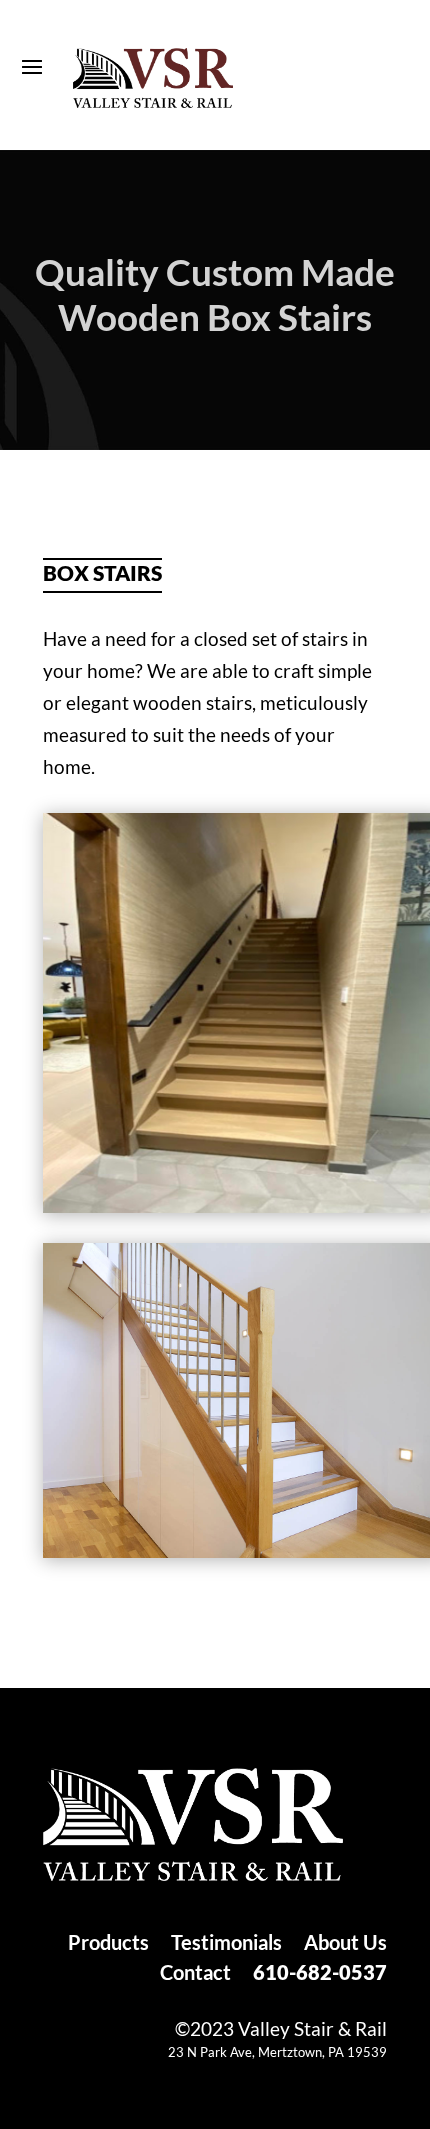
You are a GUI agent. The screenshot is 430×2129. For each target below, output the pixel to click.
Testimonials (226, 1944)
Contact (195, 1974)
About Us (345, 1944)
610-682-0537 (320, 1974)
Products (108, 1944)
